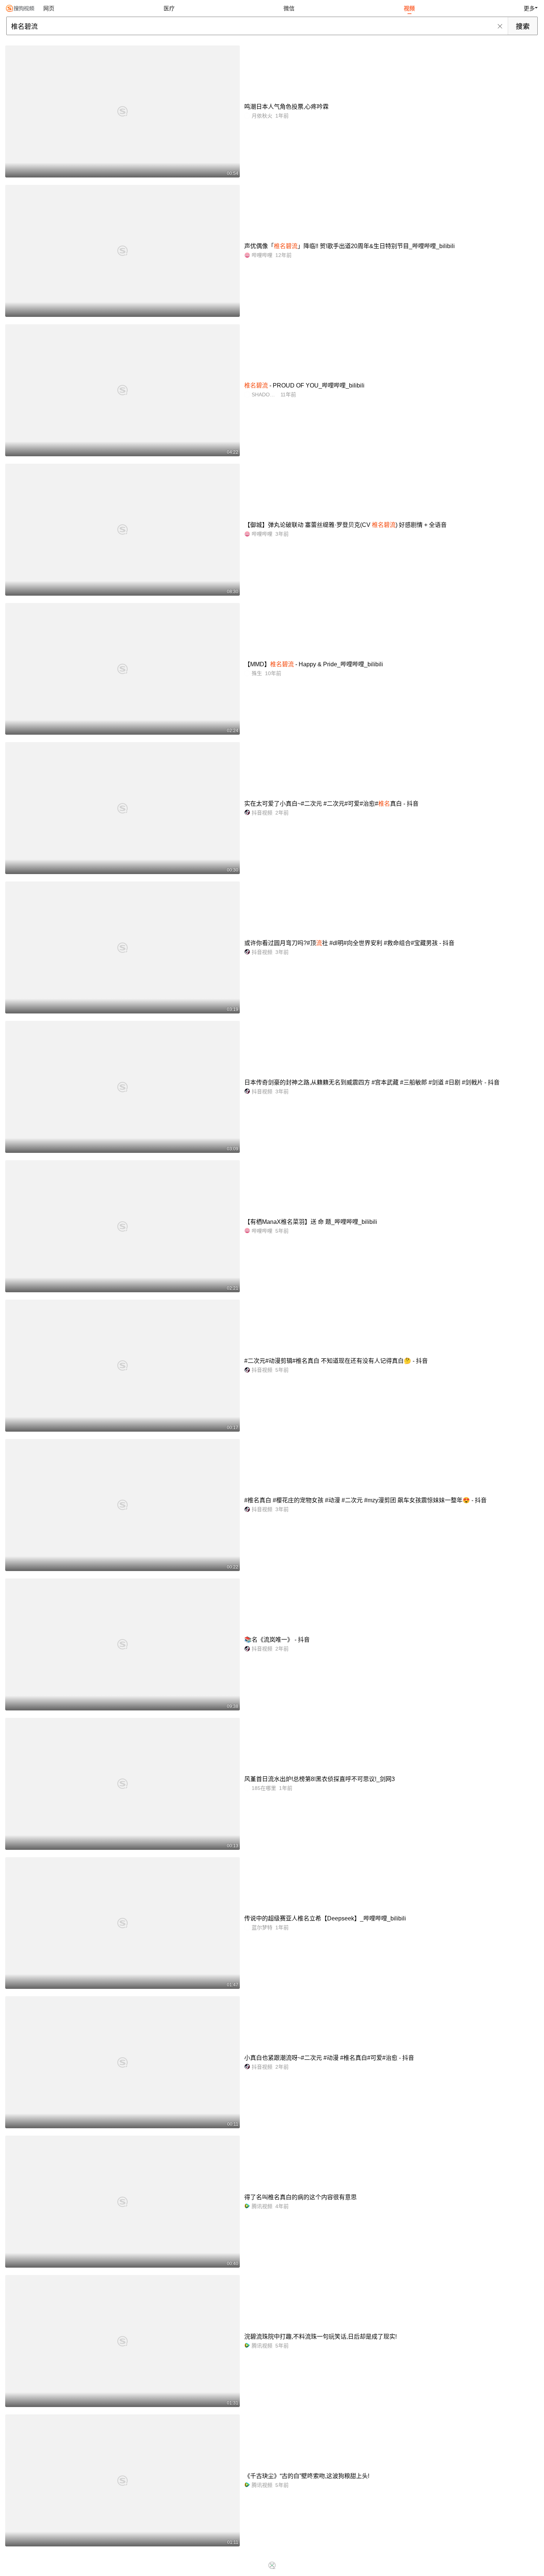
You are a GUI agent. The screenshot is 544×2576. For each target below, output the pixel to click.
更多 (529, 8)
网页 (49, 8)
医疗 (169, 8)
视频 (409, 8)
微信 (289, 8)
